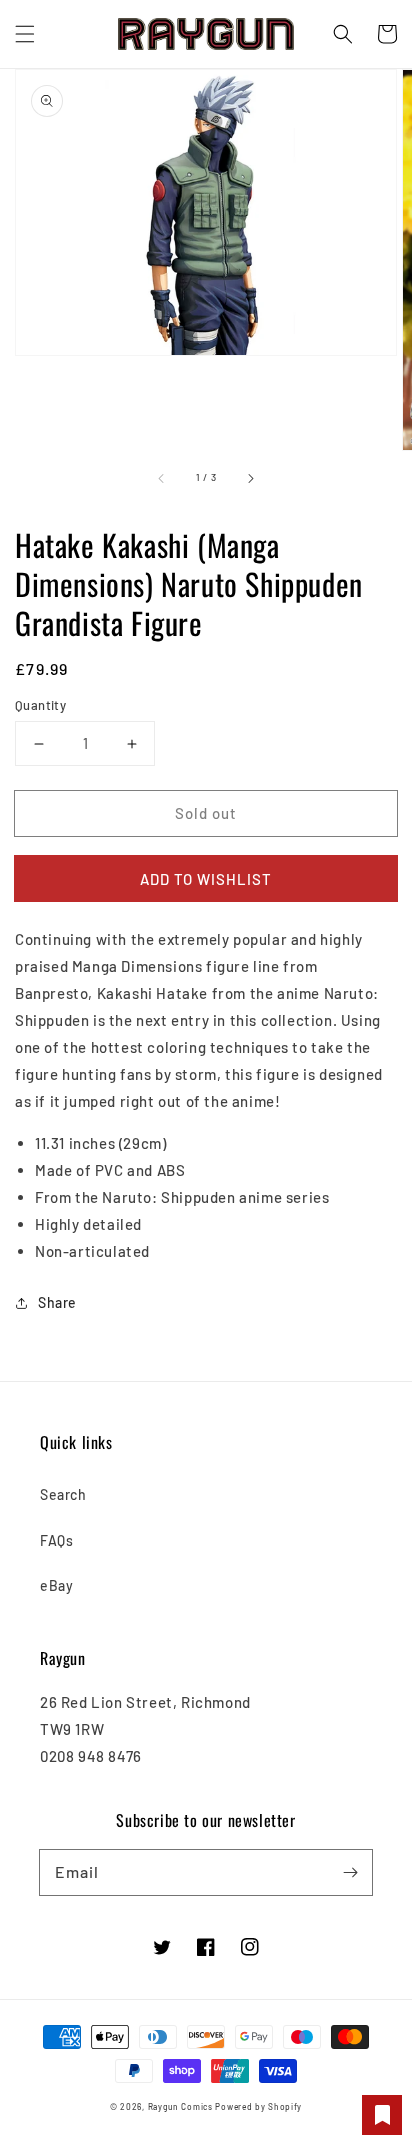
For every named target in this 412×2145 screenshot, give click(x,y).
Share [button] (57, 1302)
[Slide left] (162, 478)
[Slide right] (250, 478)
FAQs (56, 1540)
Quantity (40, 705)
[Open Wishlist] (382, 2115)
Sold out (206, 813)
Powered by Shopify (258, 2107)
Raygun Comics (180, 2107)
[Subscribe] (350, 1872)
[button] (25, 34)
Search (63, 1494)
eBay (56, 1585)
